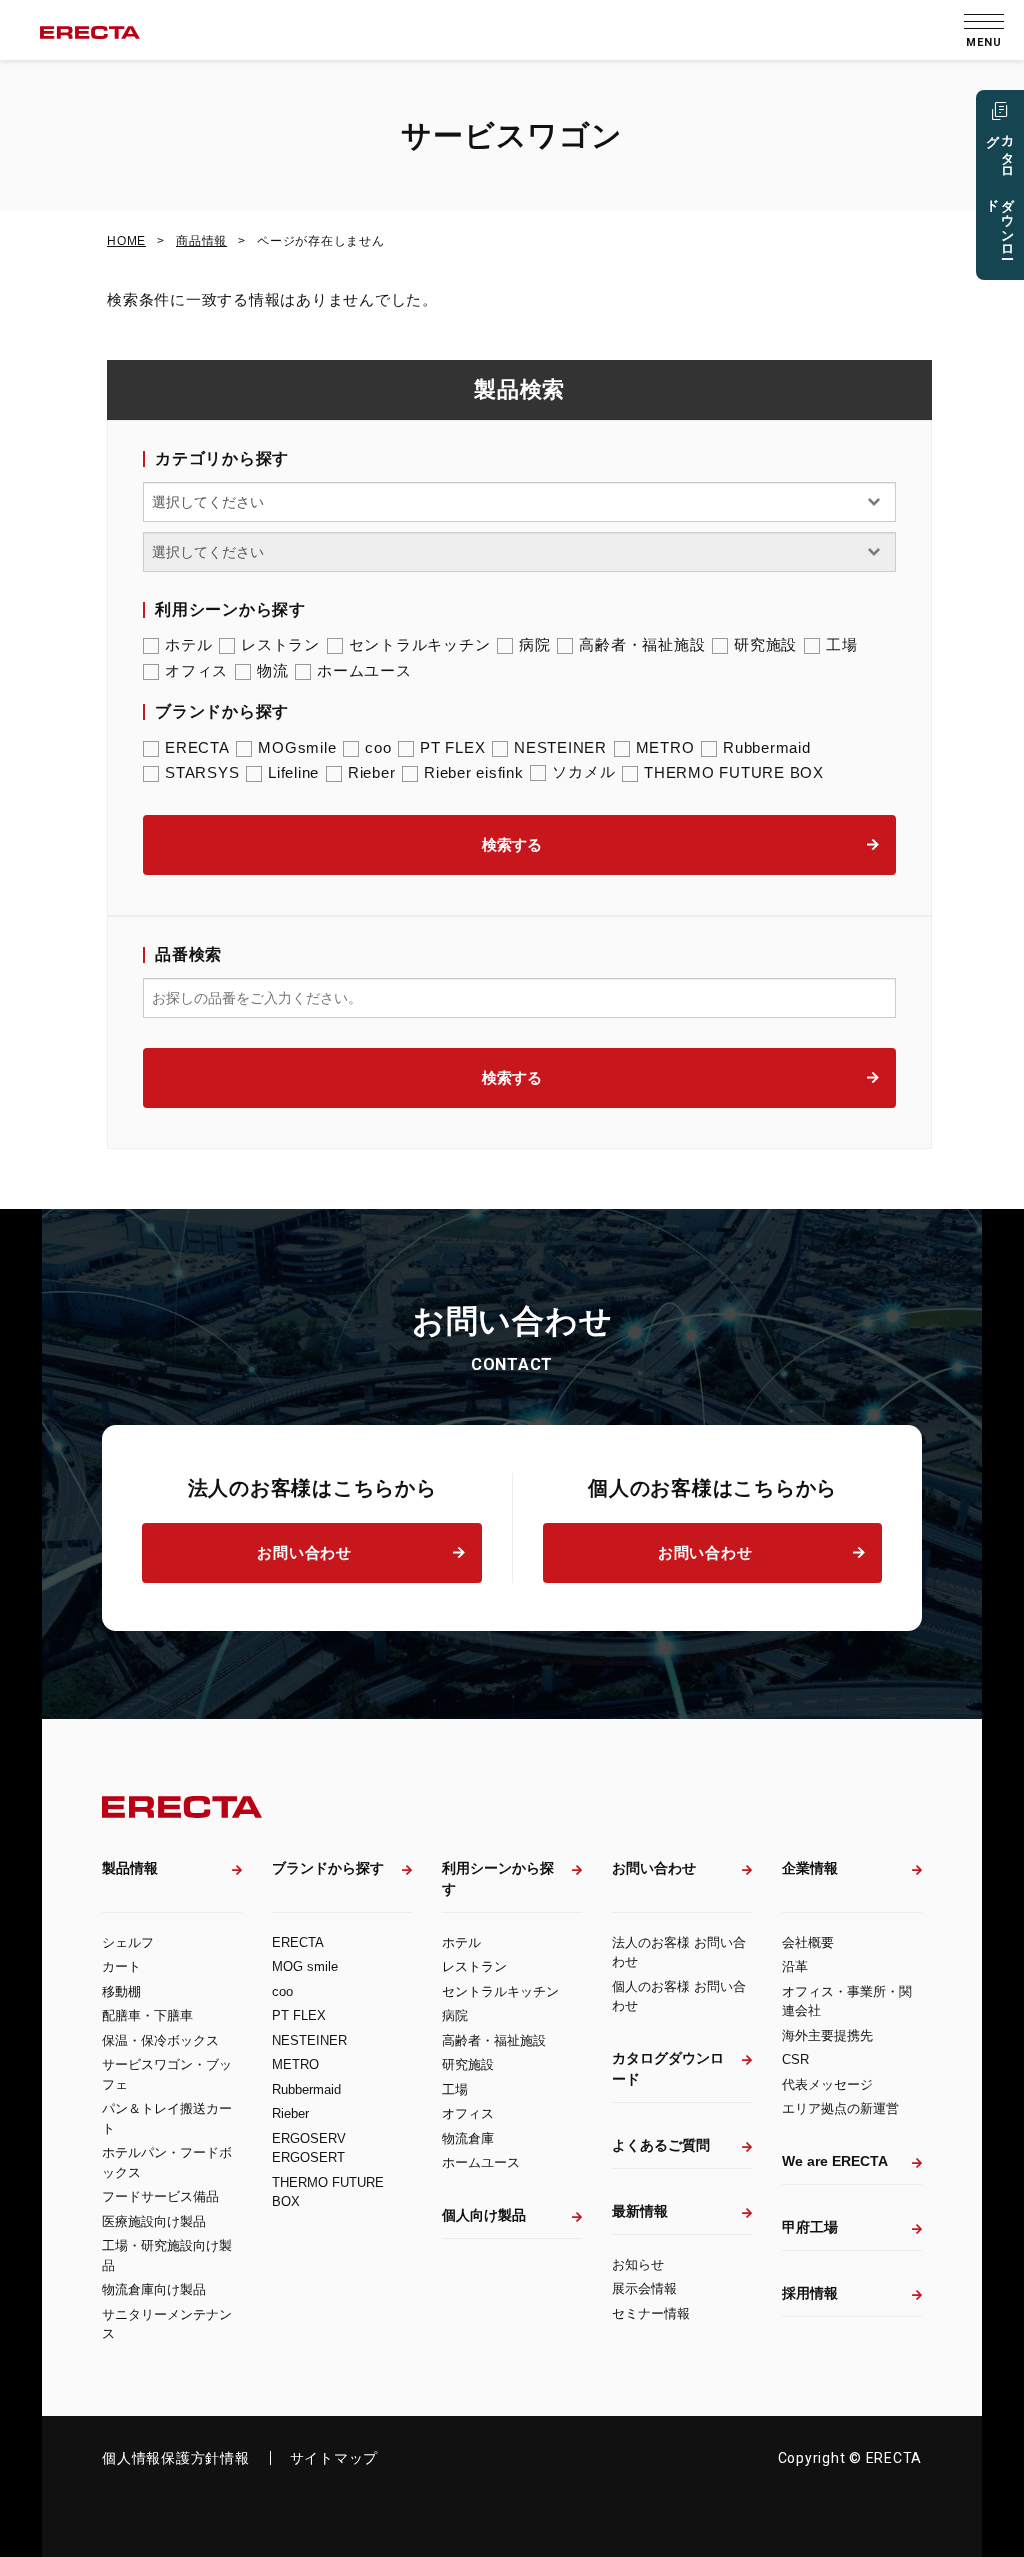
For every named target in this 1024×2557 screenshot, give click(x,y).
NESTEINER (560, 747)
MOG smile (305, 1966)
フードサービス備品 (160, 2196)
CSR (795, 2059)
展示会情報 (644, 2288)
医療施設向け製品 (154, 2221)
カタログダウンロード (668, 2068)
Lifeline (293, 772)
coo (378, 747)
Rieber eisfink (474, 772)
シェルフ (128, 1942)
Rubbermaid (767, 747)
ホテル (188, 644)
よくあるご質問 (661, 2145)
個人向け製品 (484, 2215)
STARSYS (202, 772)
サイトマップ (334, 2458)
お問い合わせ (304, 1552)
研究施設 (765, 644)
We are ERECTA (835, 2161)
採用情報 (810, 2293)
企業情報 (810, 1868)
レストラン (280, 644)
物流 (273, 670)
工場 (842, 644)
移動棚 (121, 1991)
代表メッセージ (827, 2084)
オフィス (196, 670)
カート (121, 1966)
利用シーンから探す (498, 1878)
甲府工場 (810, 2227)
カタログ (1000, 189)
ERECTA (197, 747)
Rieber (372, 772)
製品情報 (130, 1868)
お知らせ (638, 2264)
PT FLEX (452, 747)
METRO (665, 747)
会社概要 (808, 1942)
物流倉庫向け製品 (154, 2289)
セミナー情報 (651, 2313)
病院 (535, 644)
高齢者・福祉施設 (642, 644)
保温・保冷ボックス (160, 2040)
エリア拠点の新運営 (840, 2108)
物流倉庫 (468, 2138)
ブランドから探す (328, 1868)
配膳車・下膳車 (147, 2015)
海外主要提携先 (827, 2035)
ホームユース (364, 670)
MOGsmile (297, 747)
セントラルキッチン (420, 644)
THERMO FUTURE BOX (734, 772)
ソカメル (583, 771)
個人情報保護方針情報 (176, 2458)
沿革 (795, 1966)
